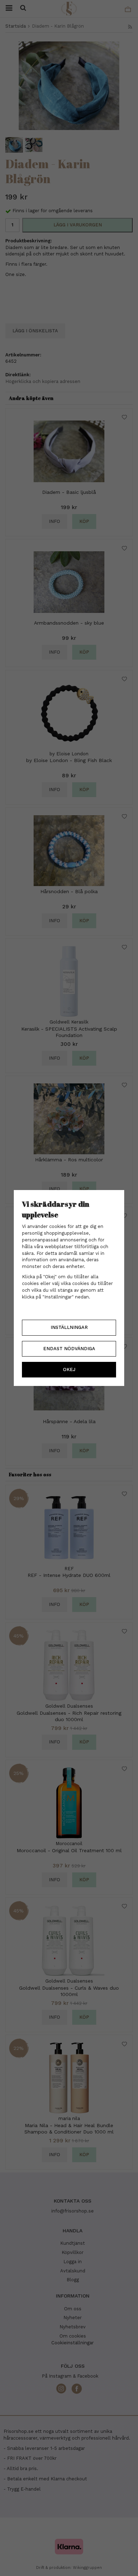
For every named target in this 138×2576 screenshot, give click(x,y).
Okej (69, 1369)
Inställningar (69, 1327)
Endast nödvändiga (69, 1349)
